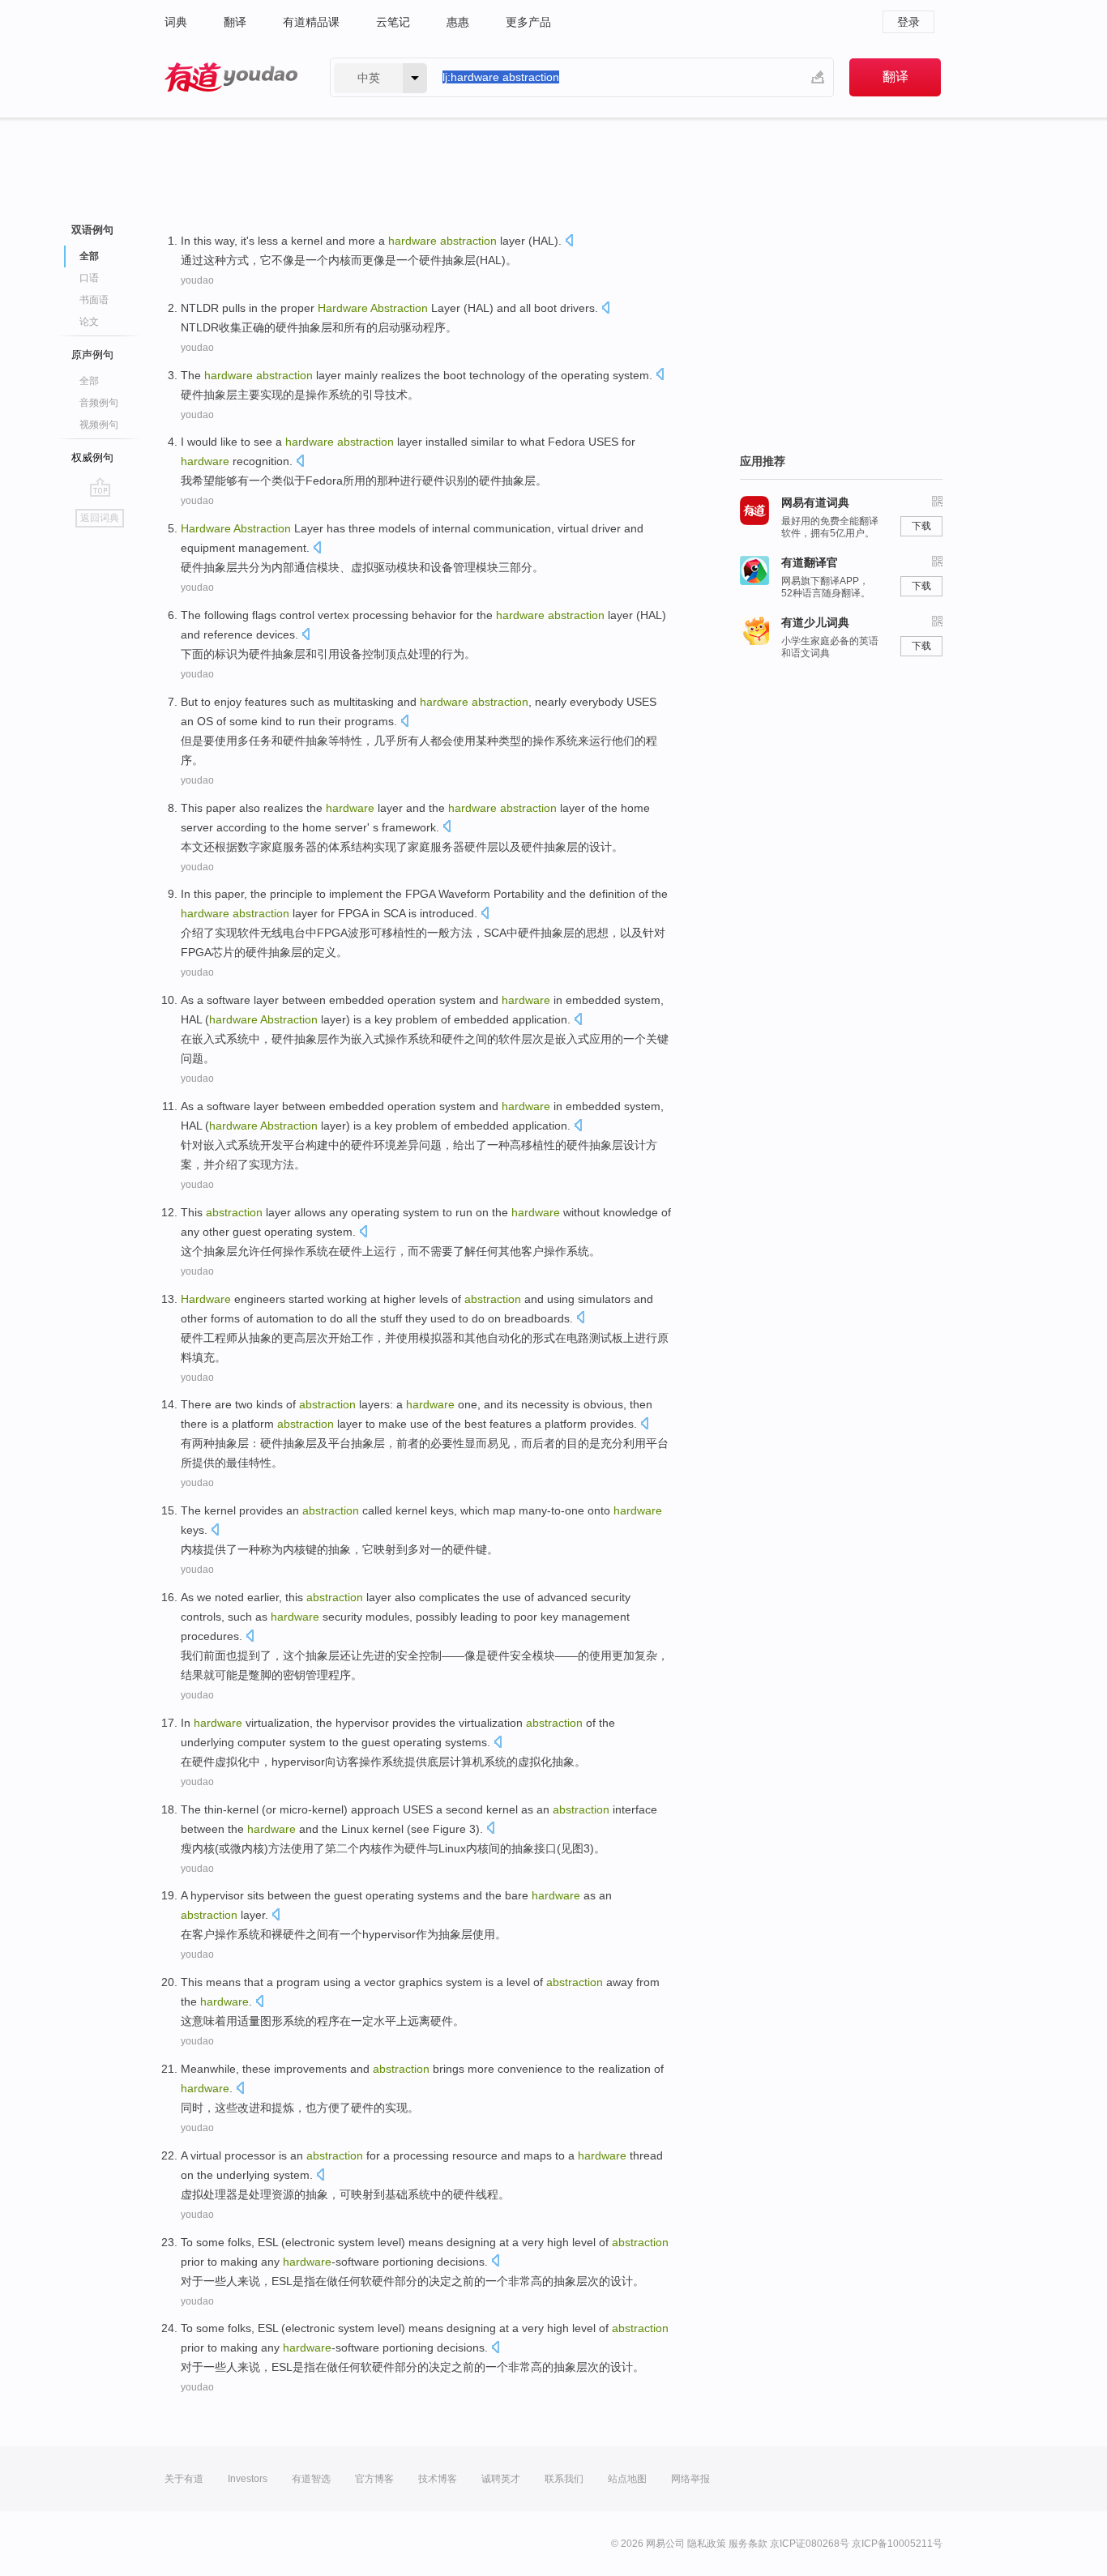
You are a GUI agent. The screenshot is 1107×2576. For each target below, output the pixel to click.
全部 (89, 381)
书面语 (94, 300)
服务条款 (748, 2544)
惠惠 (458, 22)
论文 (89, 322)
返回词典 (100, 518)
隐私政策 (707, 2544)
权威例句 (92, 457)
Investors (248, 2479)
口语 (89, 278)
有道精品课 (311, 22)
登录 (908, 22)
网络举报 (690, 2479)
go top (100, 487)
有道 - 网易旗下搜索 (231, 77)
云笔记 (393, 22)
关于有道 (184, 2479)
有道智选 (311, 2479)
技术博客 (438, 2479)
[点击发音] (569, 242)
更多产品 (528, 22)
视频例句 (99, 425)
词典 (176, 22)
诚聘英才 (501, 2479)
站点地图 (627, 2479)
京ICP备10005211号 (897, 2544)
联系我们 (564, 2479)
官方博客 (374, 2479)
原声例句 (92, 355)
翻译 (235, 22)
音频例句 (99, 403)
